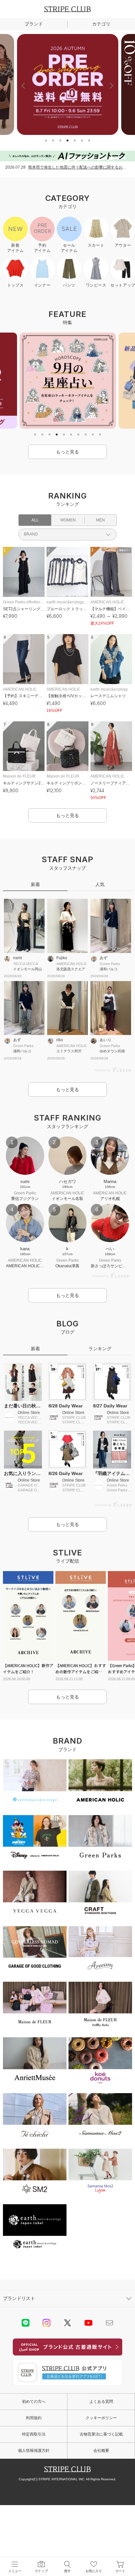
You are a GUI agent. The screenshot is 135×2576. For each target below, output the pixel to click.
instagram (47, 2323)
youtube (88, 2323)
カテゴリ (101, 24)
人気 (100, 884)
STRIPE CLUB (67, 9)
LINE (26, 2323)
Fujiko (62, 958)
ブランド (34, 24)
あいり (106, 1040)
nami (18, 958)
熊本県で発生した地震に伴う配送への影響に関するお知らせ (79, 167)
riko (60, 1040)
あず (104, 958)
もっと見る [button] (67, 452)
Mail (109, 2323)
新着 (35, 884)
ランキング (100, 1349)
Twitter (67, 2323)
